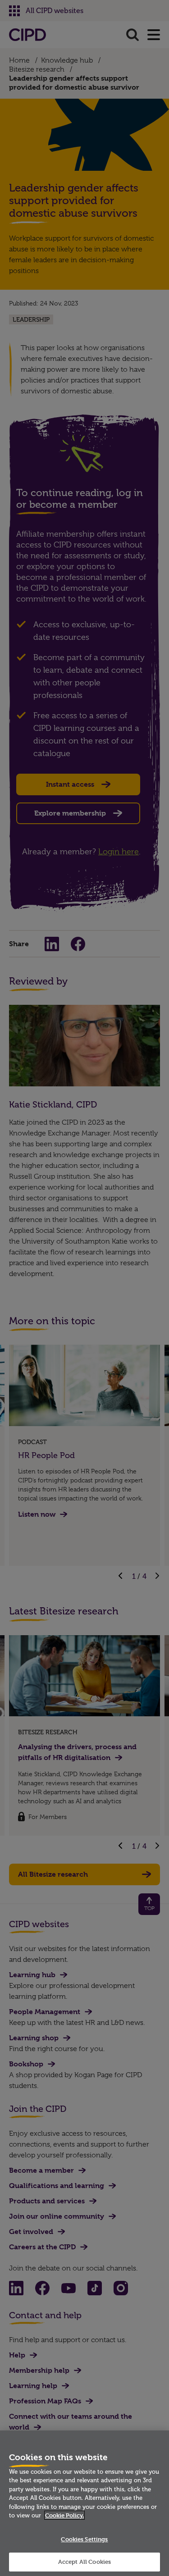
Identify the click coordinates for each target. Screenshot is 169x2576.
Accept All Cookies (84, 2562)
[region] (84, 2503)
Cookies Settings (84, 2539)
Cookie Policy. (64, 2515)
